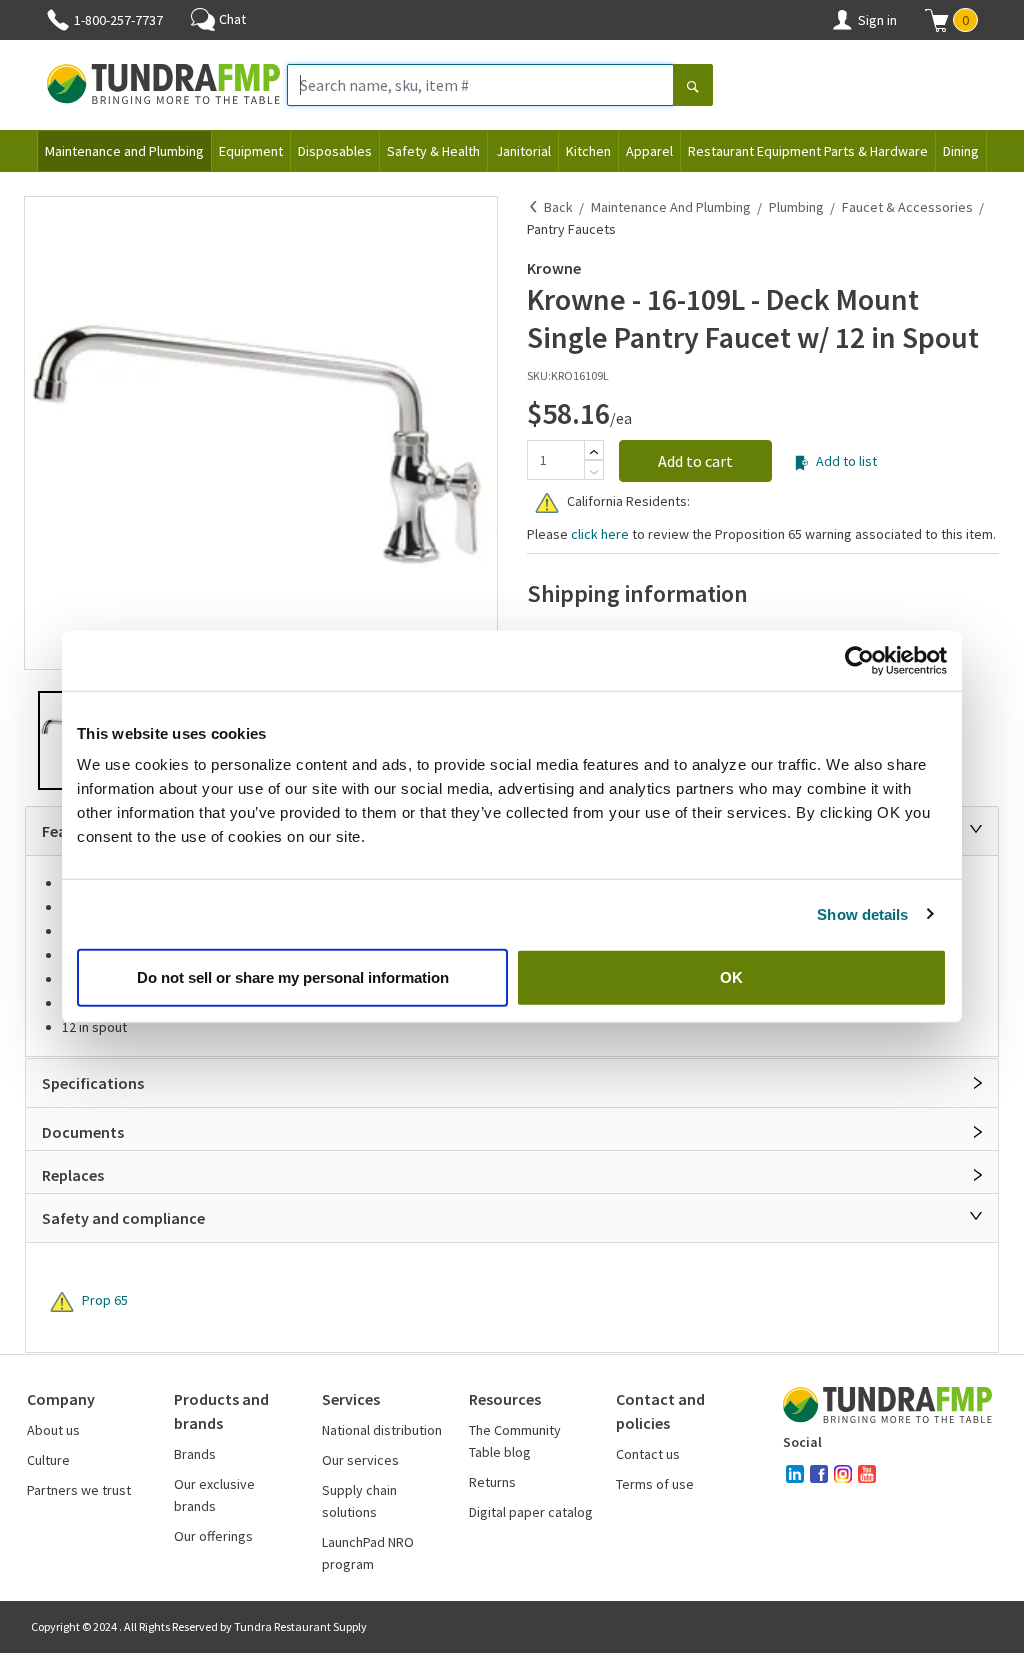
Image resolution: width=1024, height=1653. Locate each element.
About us (53, 1430)
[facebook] (819, 1474)
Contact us (648, 1454)
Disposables (335, 151)
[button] (951, 20)
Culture (48, 1460)
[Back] (534, 207)
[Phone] (58, 20)
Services (351, 1399)
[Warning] (547, 503)
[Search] (693, 87)
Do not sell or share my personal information (293, 977)
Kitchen (588, 151)
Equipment (251, 151)
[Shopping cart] (937, 20)
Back (558, 207)
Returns (492, 1482)
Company (61, 1399)
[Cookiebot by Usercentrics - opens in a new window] (859, 660)
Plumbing (796, 207)
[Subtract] (594, 472)
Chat (232, 19)
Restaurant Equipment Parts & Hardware (808, 151)
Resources (505, 1399)
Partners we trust (79, 1490)
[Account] (842, 20)
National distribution (382, 1430)
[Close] (976, 829)
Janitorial (523, 151)
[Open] (978, 1083)
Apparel (649, 151)
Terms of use (655, 1484)
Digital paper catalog (531, 1512)
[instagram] (843, 1474)
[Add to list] (801, 463)
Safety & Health (433, 151)
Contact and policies (660, 1411)
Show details (862, 913)
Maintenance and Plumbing (124, 151)
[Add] (594, 452)
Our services (360, 1460)
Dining (961, 151)
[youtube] (867, 1474)
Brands (195, 1454)
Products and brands (221, 1411)
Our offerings (213, 1536)
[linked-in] (795, 1474)
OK (731, 977)
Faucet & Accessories (907, 207)
